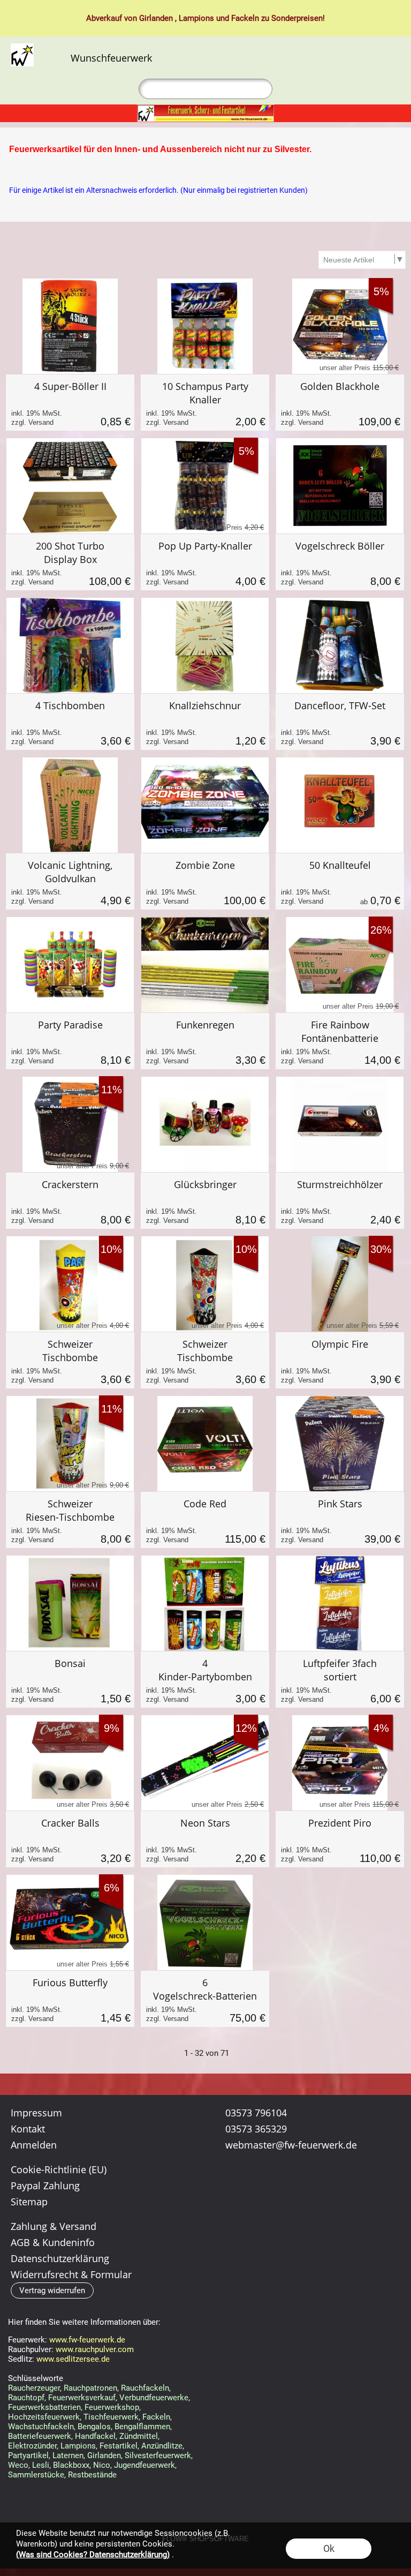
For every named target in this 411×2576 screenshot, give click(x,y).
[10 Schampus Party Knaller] (205, 403)
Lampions (196, 18)
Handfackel (95, 2436)
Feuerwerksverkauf (82, 2398)
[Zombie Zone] (205, 881)
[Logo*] (22, 48)
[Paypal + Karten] (270, 2220)
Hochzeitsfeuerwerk (44, 2417)
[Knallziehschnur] (205, 722)
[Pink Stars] (340, 1520)
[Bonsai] (70, 1680)
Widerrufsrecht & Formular (71, 2274)
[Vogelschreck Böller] (340, 562)
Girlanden (156, 18)
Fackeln (245, 18)
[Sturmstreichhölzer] (340, 1201)
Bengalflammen (142, 2427)
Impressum (36, 2113)
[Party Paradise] (70, 1041)
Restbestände (92, 2475)
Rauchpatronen (90, 2388)
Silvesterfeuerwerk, (159, 2455)
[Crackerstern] (70, 1201)
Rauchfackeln (145, 2388)
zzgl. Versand (32, 422)
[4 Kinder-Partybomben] (205, 1680)
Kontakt (28, 2129)
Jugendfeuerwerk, (145, 2465)
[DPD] (270, 2198)
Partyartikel (28, 2455)
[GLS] (353, 2198)
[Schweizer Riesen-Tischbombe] (70, 1520)
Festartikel (119, 2446)
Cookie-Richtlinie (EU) (59, 2169)
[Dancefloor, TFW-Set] (340, 722)
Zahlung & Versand (54, 2226)
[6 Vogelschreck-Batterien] (205, 1999)
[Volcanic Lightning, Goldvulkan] (70, 881)
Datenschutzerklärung (60, 2258)
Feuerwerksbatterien (44, 2407)
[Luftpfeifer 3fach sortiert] (340, 1680)
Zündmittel (139, 2436)
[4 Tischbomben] (70, 722)
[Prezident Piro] (340, 1839)
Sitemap (29, 2202)
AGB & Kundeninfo (53, 2242)
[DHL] (228, 2198)
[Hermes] (312, 2198)
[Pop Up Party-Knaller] (205, 562)
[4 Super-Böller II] (70, 403)
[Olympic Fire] (340, 1360)
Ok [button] (329, 2548)
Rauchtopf (26, 2398)
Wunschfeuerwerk (111, 58)
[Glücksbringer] (205, 1201)
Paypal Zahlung (45, 2186)
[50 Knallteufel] (340, 881)
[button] (56, 58)
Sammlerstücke (36, 2475)
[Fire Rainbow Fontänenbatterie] (340, 1041)
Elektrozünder (32, 2446)
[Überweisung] (228, 2220)
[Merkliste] (372, 58)
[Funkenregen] (205, 1041)
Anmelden (355, 58)
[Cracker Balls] (70, 1839)
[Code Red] (205, 1520)
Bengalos (94, 2427)
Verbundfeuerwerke (154, 2398)
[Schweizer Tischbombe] (70, 1360)
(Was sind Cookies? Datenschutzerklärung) (93, 2555)
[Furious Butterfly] (70, 1999)
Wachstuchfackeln (41, 2427)
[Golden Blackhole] (340, 403)
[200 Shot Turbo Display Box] (70, 562)
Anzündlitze (162, 2446)
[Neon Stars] (205, 1839)
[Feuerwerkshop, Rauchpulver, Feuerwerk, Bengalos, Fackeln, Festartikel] (205, 109)
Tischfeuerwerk (111, 2417)
